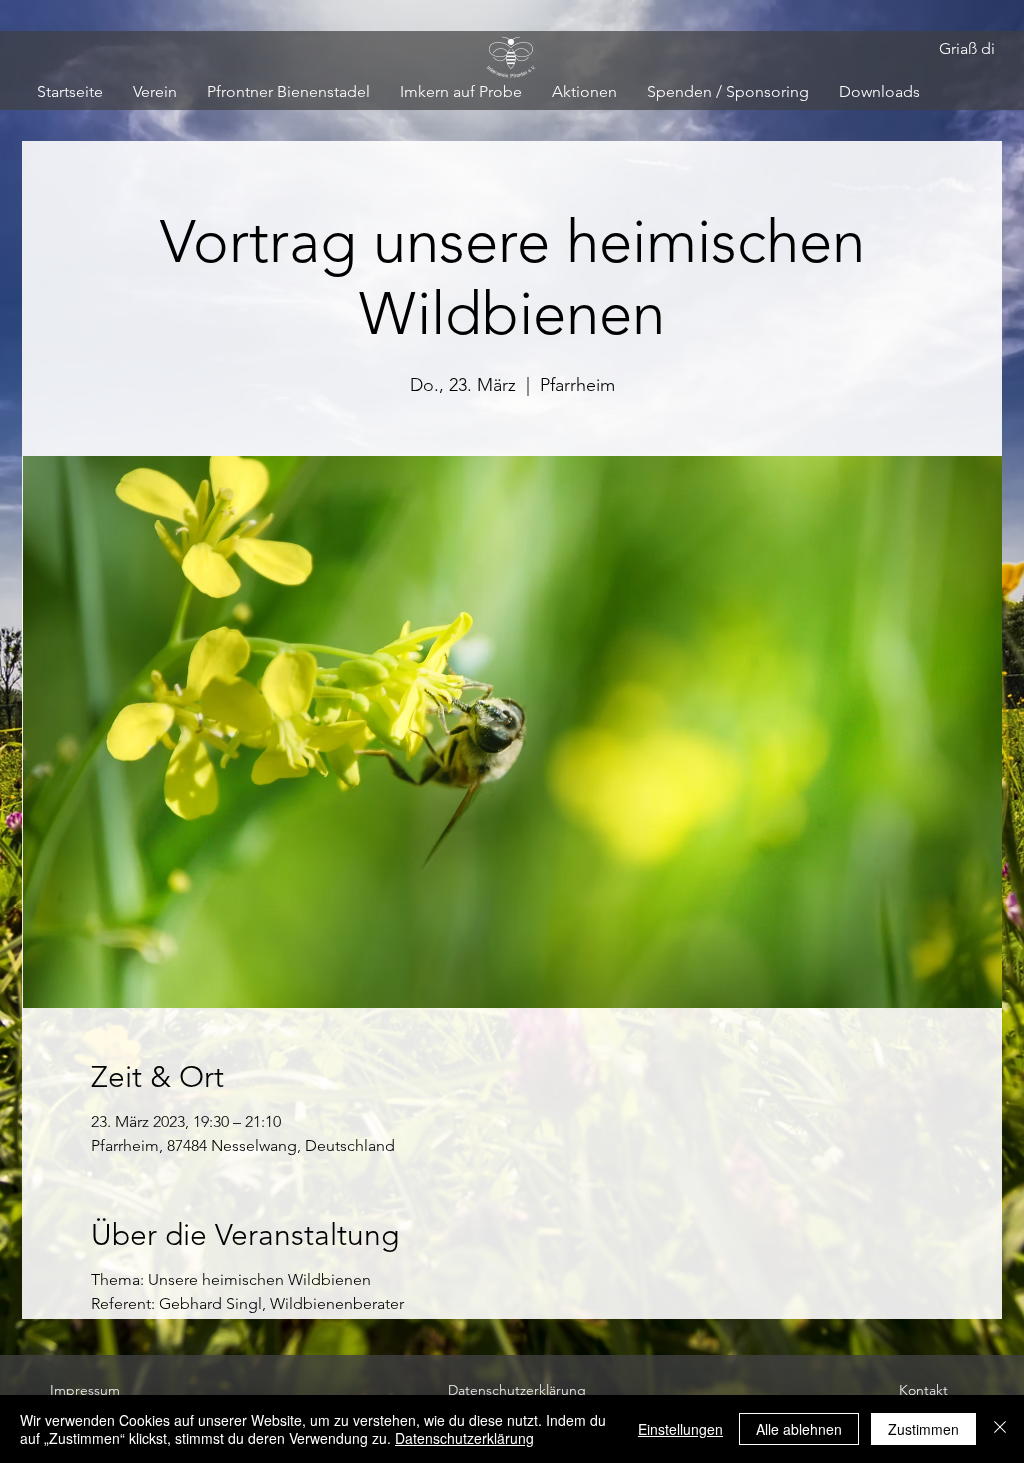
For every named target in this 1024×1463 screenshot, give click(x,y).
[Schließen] (1000, 1429)
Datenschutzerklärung (464, 1438)
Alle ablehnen (799, 1429)
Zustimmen (923, 1429)
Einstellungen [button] (680, 1429)
